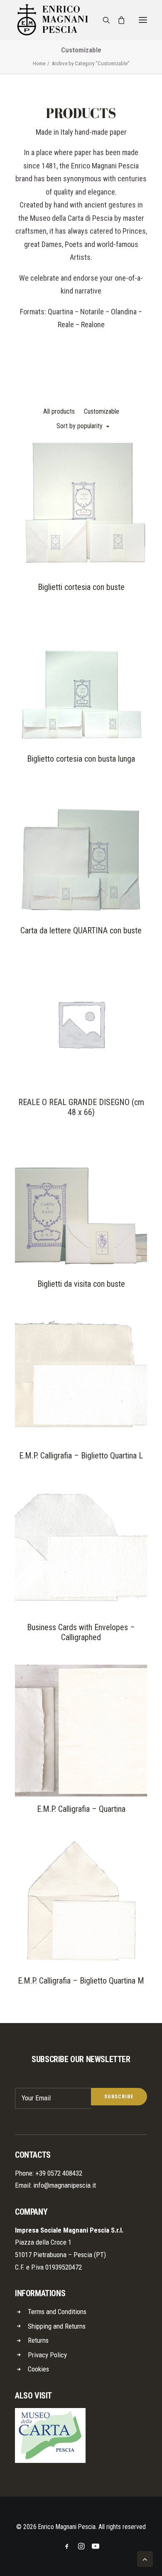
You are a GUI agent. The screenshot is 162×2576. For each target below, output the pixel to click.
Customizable (102, 411)
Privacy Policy (47, 2355)
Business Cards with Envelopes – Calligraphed (81, 1632)
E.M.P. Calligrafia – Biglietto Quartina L (81, 1456)
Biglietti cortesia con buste (81, 587)
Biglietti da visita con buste (81, 1284)
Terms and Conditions (57, 2312)
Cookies (38, 2369)
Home (39, 63)
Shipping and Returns (57, 2326)
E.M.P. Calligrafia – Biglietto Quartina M (81, 1981)
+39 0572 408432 (59, 2173)
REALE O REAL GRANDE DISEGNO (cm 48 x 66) (81, 1107)
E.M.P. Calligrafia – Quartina (81, 1809)
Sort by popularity (80, 426)
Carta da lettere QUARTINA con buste (81, 930)
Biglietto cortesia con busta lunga (81, 759)
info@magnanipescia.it (65, 2185)
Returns (38, 2340)
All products (59, 411)
